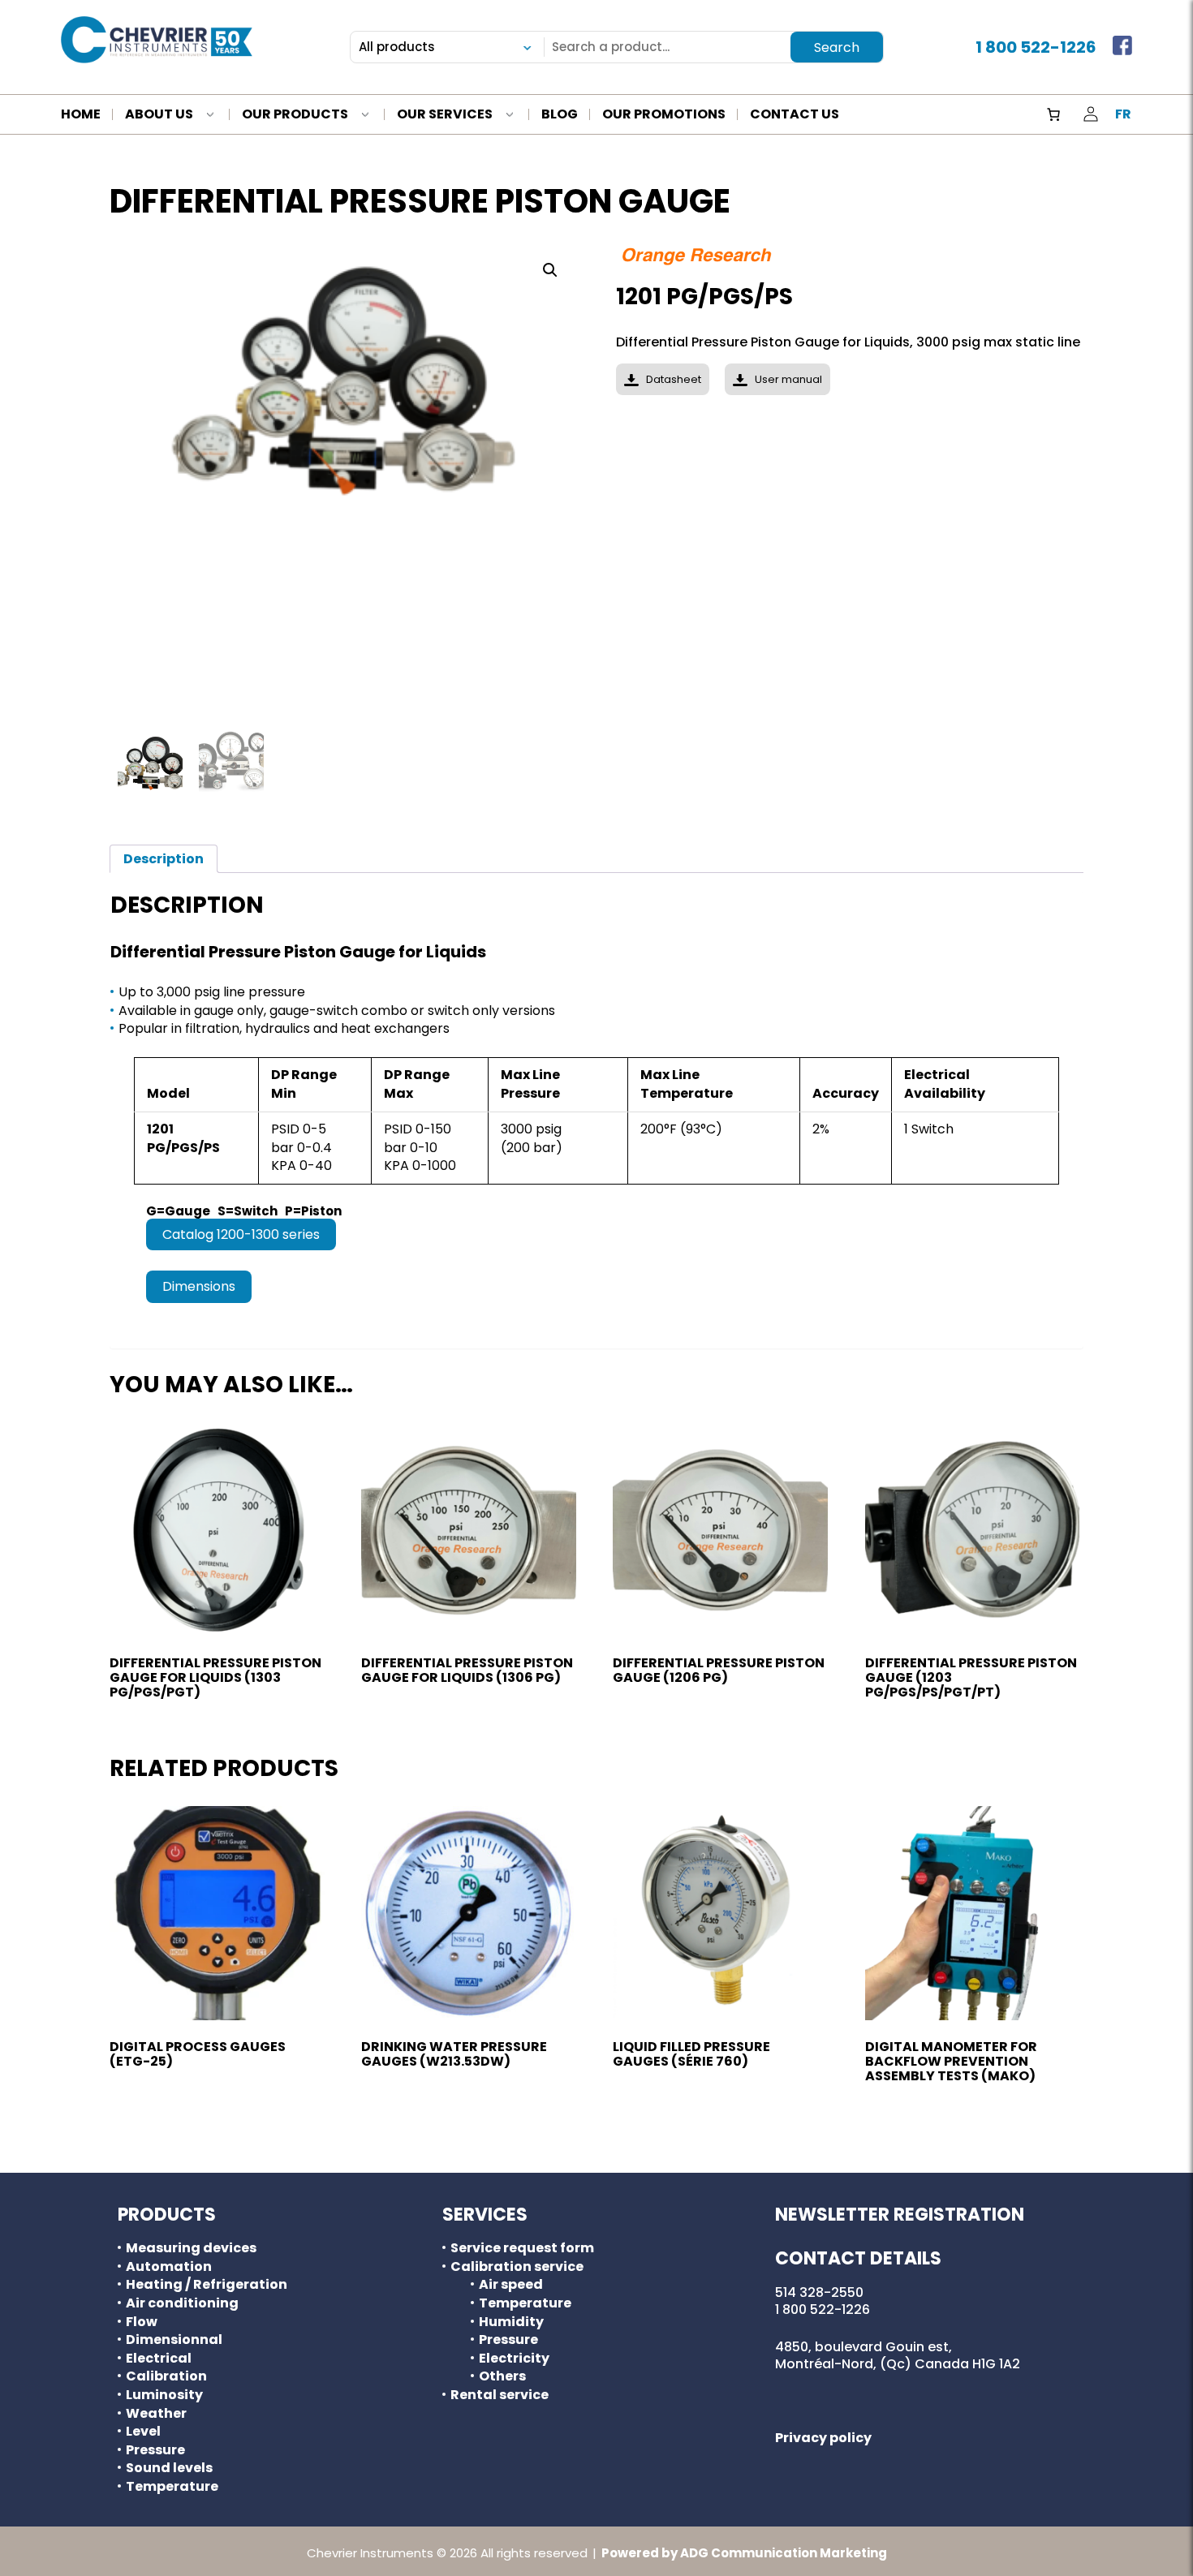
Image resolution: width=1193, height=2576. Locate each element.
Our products (295, 115)
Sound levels (169, 2468)
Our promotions (664, 115)
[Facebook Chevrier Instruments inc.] (1122, 47)
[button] (550, 270)
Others (502, 2376)
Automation (169, 2267)
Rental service (500, 2395)
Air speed (511, 2285)
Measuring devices (191, 2248)
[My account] (1091, 114)
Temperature (172, 2487)
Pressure (155, 2450)
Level (143, 2432)
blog (560, 115)
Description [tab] (164, 859)
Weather (156, 2414)
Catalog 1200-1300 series (241, 1234)
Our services (445, 115)
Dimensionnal (174, 2340)
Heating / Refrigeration (207, 2285)
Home (81, 115)
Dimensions (199, 1286)
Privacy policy (823, 2438)
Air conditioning (182, 2303)
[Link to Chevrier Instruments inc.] (157, 40)
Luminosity (164, 2395)
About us (159, 115)
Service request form (522, 2248)
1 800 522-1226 (1036, 47)
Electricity (514, 2359)
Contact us (795, 115)
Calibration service (517, 2267)
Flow (142, 2322)
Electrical (159, 2359)
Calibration (166, 2376)
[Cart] (1053, 114)
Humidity (511, 2322)
